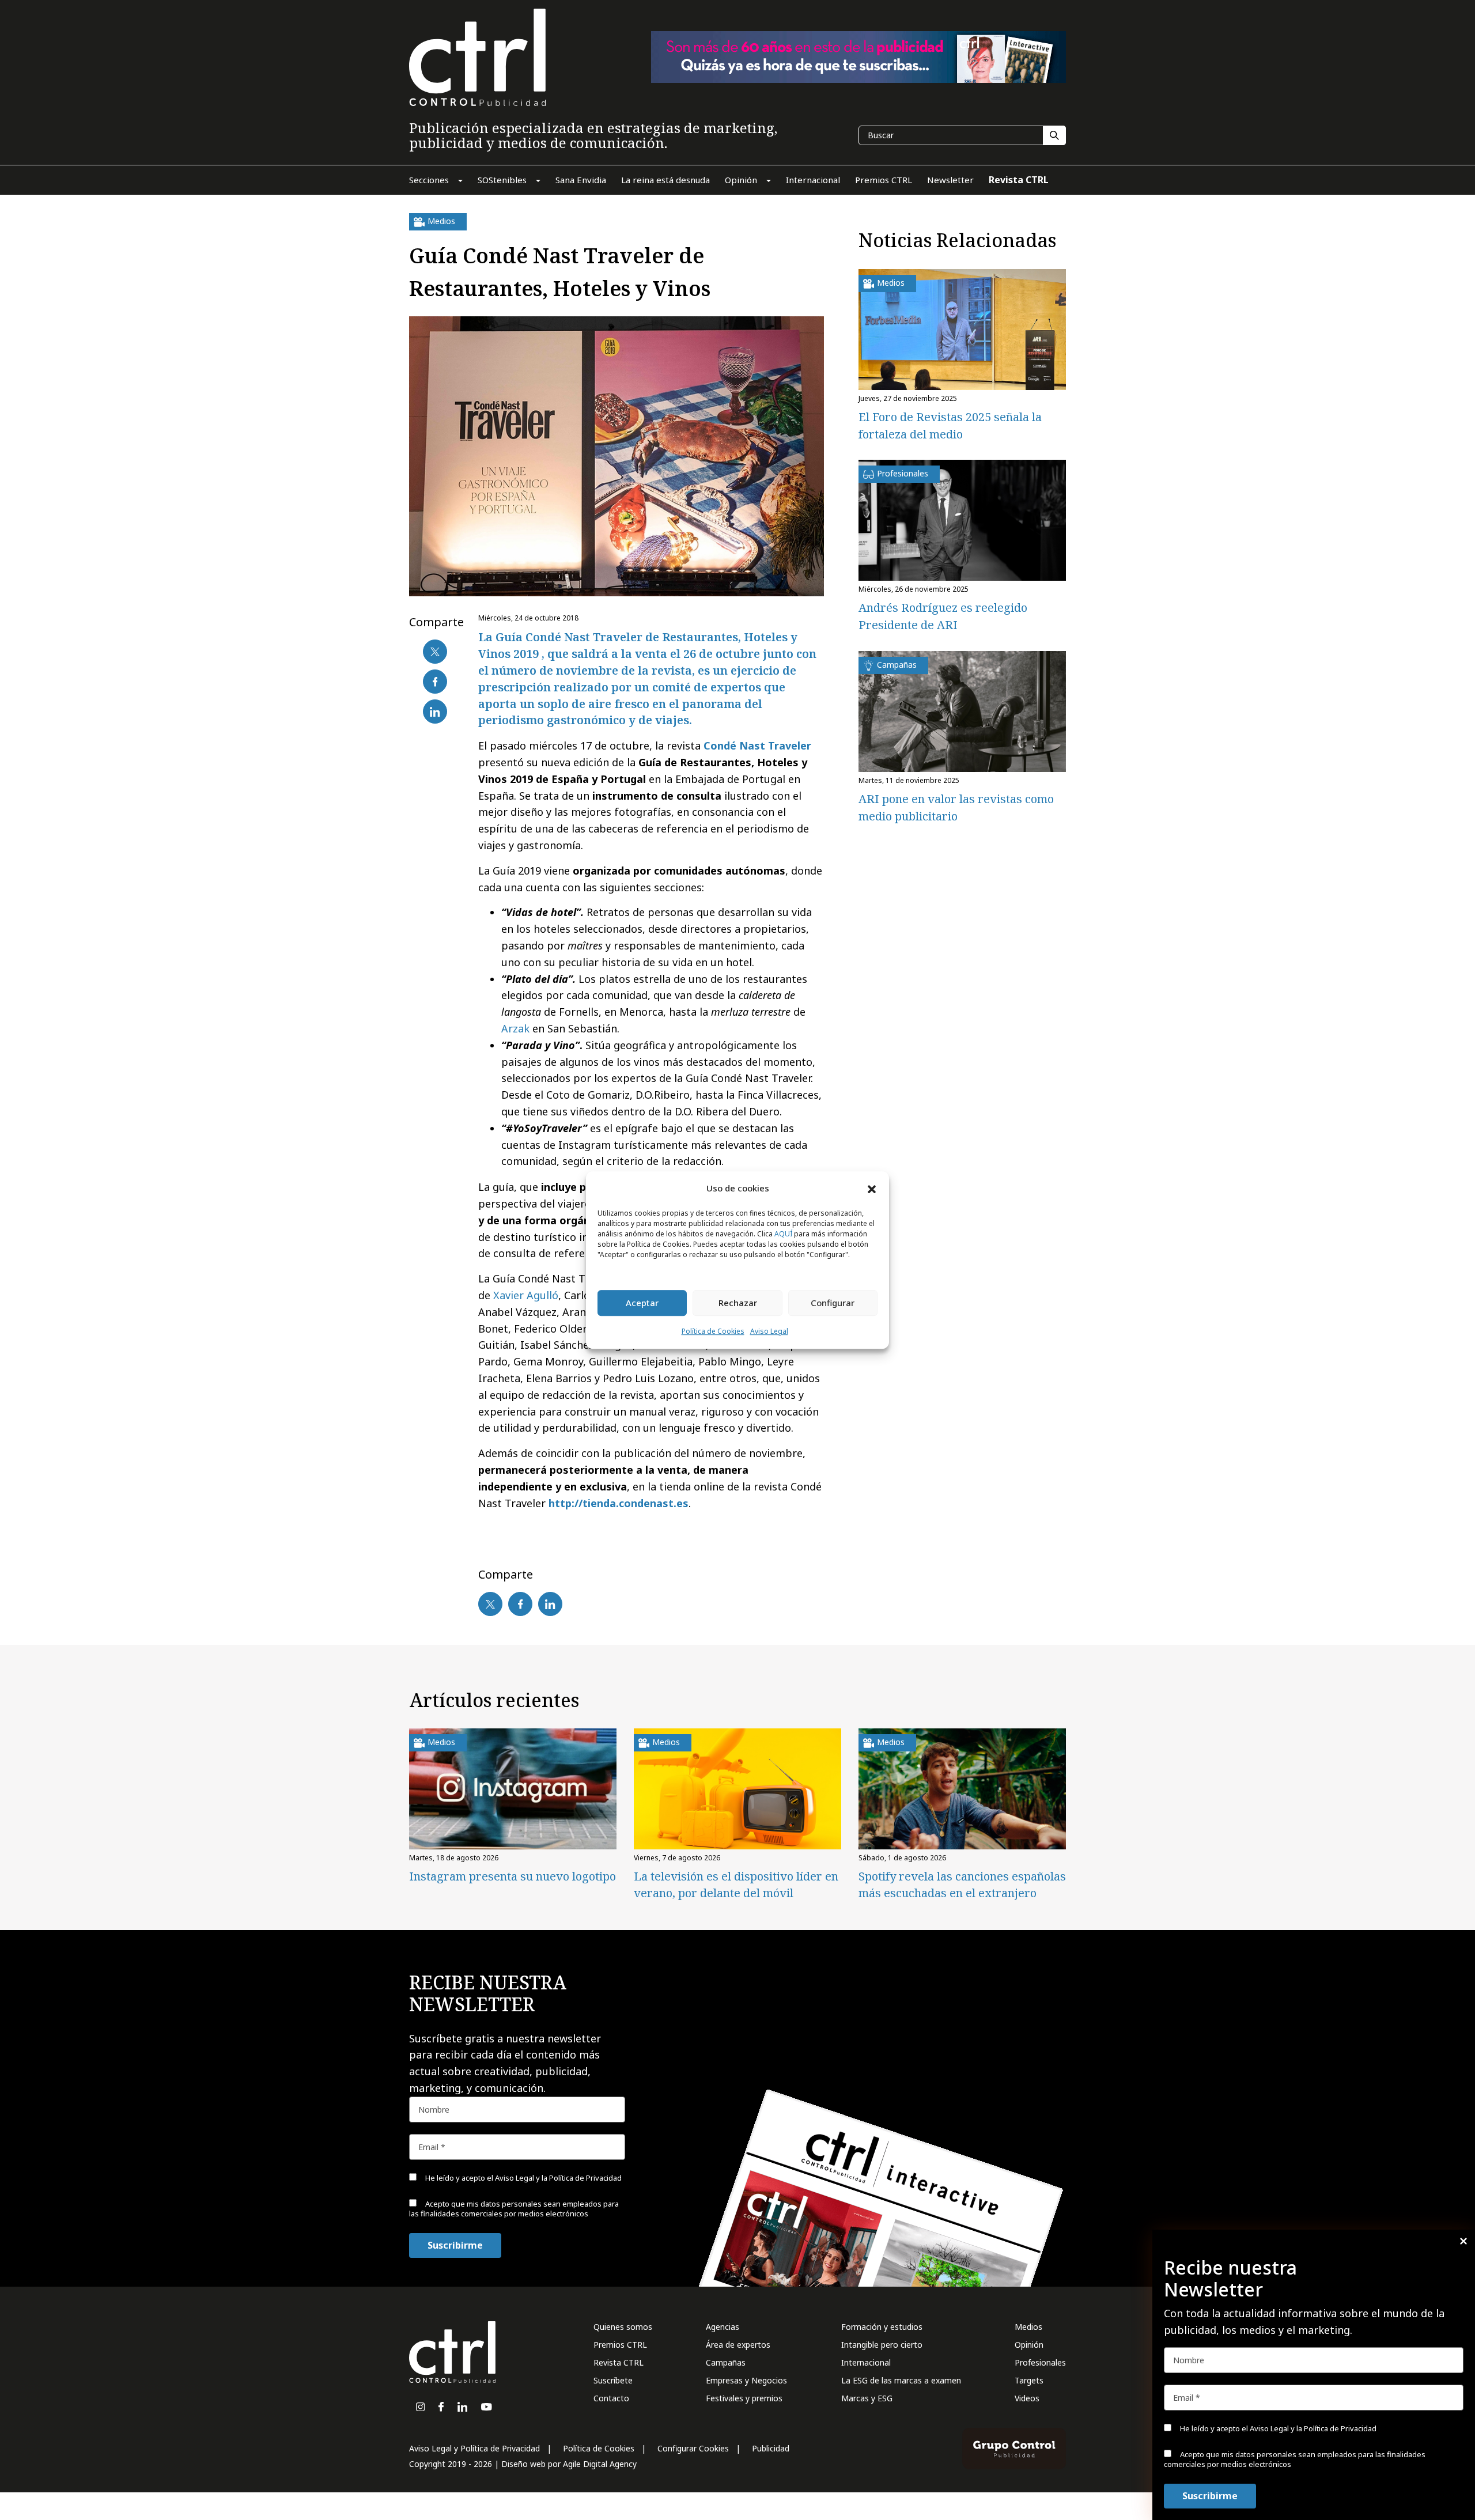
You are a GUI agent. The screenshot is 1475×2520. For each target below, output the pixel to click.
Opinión (1029, 2345)
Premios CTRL (620, 2345)
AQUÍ (783, 1234)
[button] (872, 1189)
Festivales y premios (744, 2398)
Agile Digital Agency (600, 2464)
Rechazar (738, 1303)
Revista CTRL (619, 2362)
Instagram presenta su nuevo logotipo (513, 1876)
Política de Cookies (713, 1331)
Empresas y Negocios (746, 2380)
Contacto (611, 2398)
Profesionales (1040, 2362)
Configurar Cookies (693, 2448)
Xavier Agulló (526, 1295)
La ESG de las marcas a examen (901, 2380)
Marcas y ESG (867, 2398)
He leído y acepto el (1277, 2428)
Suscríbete (613, 2380)
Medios (1028, 2327)
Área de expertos (738, 2345)
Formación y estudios (882, 2327)
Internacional (866, 2362)
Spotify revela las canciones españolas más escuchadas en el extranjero (962, 1885)
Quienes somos (623, 2327)
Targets (1029, 2380)
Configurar (833, 1303)
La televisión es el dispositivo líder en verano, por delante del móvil (736, 1885)
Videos (1027, 2398)
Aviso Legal (769, 1331)
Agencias (723, 2327)
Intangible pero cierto (882, 2345)
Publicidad (771, 2448)
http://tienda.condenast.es (619, 1503)
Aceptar (642, 1303)
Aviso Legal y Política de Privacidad (474, 2448)
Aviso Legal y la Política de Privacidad (1313, 2428)
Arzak (515, 1028)
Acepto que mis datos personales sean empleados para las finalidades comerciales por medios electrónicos (1295, 2459)
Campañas (726, 2362)
